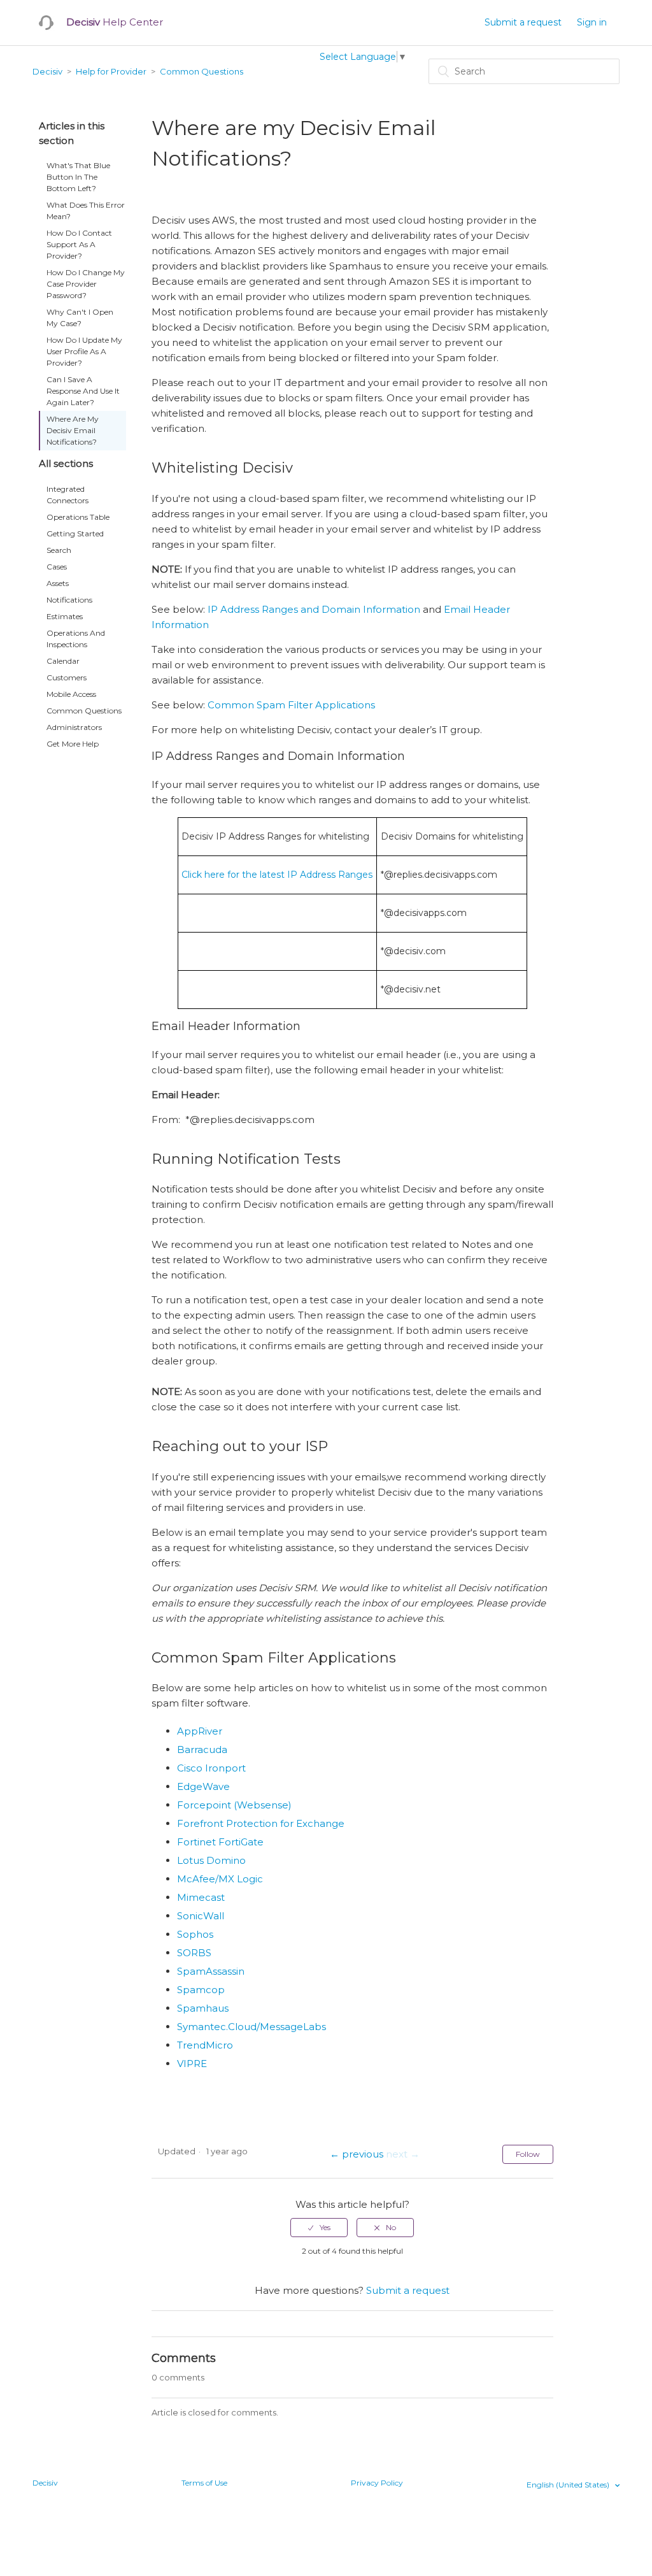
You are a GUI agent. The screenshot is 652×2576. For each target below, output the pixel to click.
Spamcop (201, 1990)
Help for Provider (111, 71)
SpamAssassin (211, 1971)
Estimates (65, 616)
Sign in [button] (592, 22)
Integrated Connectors (67, 495)
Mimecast (201, 1897)
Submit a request (523, 22)
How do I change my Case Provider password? (86, 284)
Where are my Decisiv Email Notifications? (73, 430)
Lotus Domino (211, 1860)
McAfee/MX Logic (220, 1879)
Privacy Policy (377, 2483)
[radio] (319, 2228)
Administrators (74, 727)
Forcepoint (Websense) (234, 1805)
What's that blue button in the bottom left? (78, 177)
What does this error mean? (86, 211)
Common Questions (202, 71)
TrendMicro (205, 2045)
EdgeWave (203, 1786)
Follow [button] (528, 2154)
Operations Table (78, 517)
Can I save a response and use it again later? (83, 391)
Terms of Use (204, 2483)
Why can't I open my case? (80, 318)
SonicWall (201, 1916)
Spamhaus (203, 2008)
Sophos (195, 1934)
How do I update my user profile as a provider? (84, 351)
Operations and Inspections (76, 639)
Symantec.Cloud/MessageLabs (252, 2027)
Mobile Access (71, 694)
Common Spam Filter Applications (291, 705)
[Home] (46, 23)
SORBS (194, 1953)
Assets (58, 583)
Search (59, 550)
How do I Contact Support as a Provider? (79, 244)
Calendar (63, 661)
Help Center (115, 22)
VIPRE (192, 2064)
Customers (67, 677)
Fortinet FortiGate (220, 1842)
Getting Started (75, 533)
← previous (357, 2154)
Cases (57, 567)
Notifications (69, 600)
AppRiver (200, 1731)
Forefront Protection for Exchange (261, 1823)
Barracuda (202, 1750)
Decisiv (47, 71)
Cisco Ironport (211, 1768)
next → (403, 2154)
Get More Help (73, 744)
